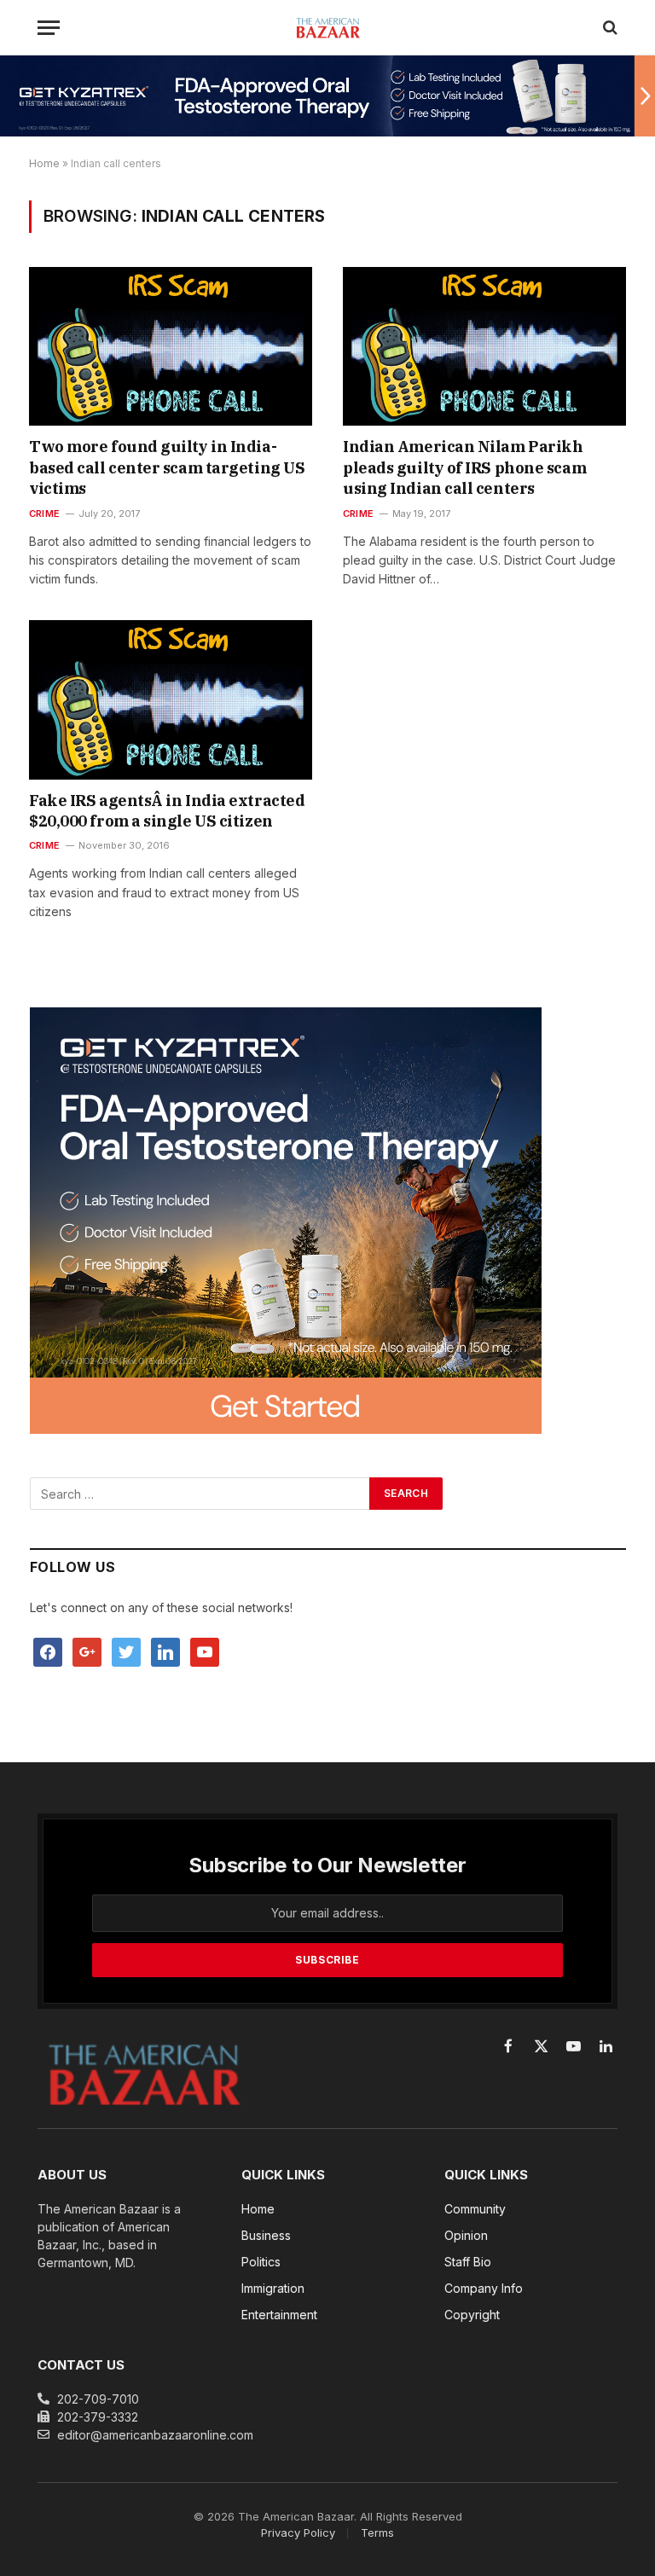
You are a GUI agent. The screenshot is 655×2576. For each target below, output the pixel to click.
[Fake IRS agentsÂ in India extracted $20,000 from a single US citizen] (171, 700)
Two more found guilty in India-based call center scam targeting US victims (167, 467)
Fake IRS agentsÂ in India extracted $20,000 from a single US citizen (167, 811)
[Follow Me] (126, 1651)
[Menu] (49, 28)
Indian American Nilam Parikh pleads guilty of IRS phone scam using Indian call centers (464, 467)
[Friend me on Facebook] (48, 1651)
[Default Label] (165, 1651)
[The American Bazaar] (328, 27)
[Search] (609, 28)
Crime (44, 513)
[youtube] (205, 1651)
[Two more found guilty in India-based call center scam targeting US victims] (171, 347)
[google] (87, 1651)
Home (44, 163)
